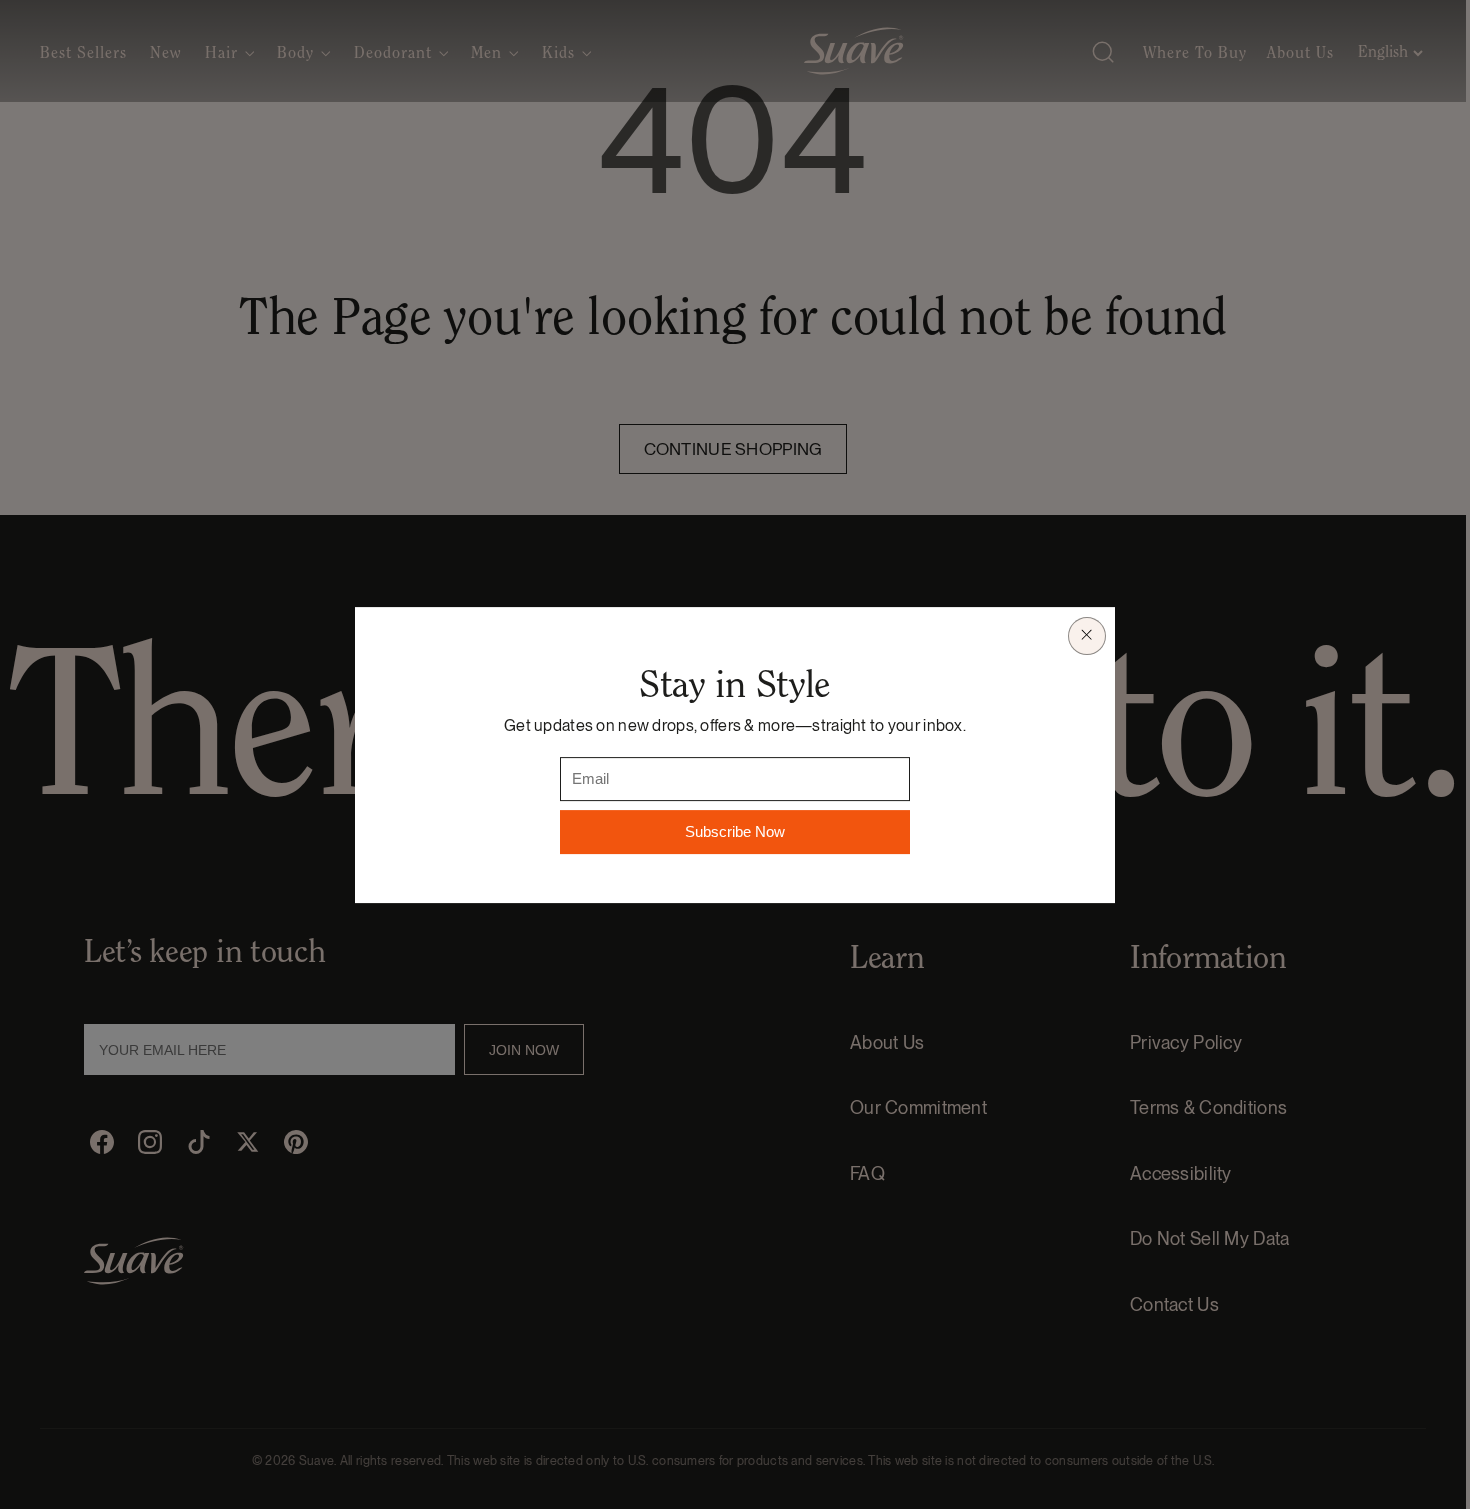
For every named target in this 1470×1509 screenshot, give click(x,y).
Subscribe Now (735, 831)
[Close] (1087, 635)
